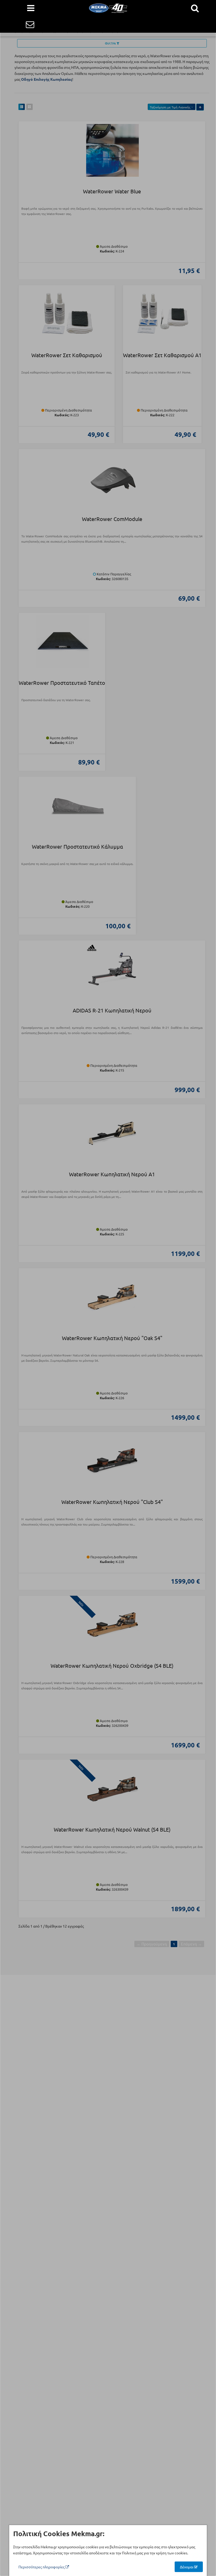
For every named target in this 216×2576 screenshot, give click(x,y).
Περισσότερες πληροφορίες (42, 2567)
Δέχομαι (187, 2567)
